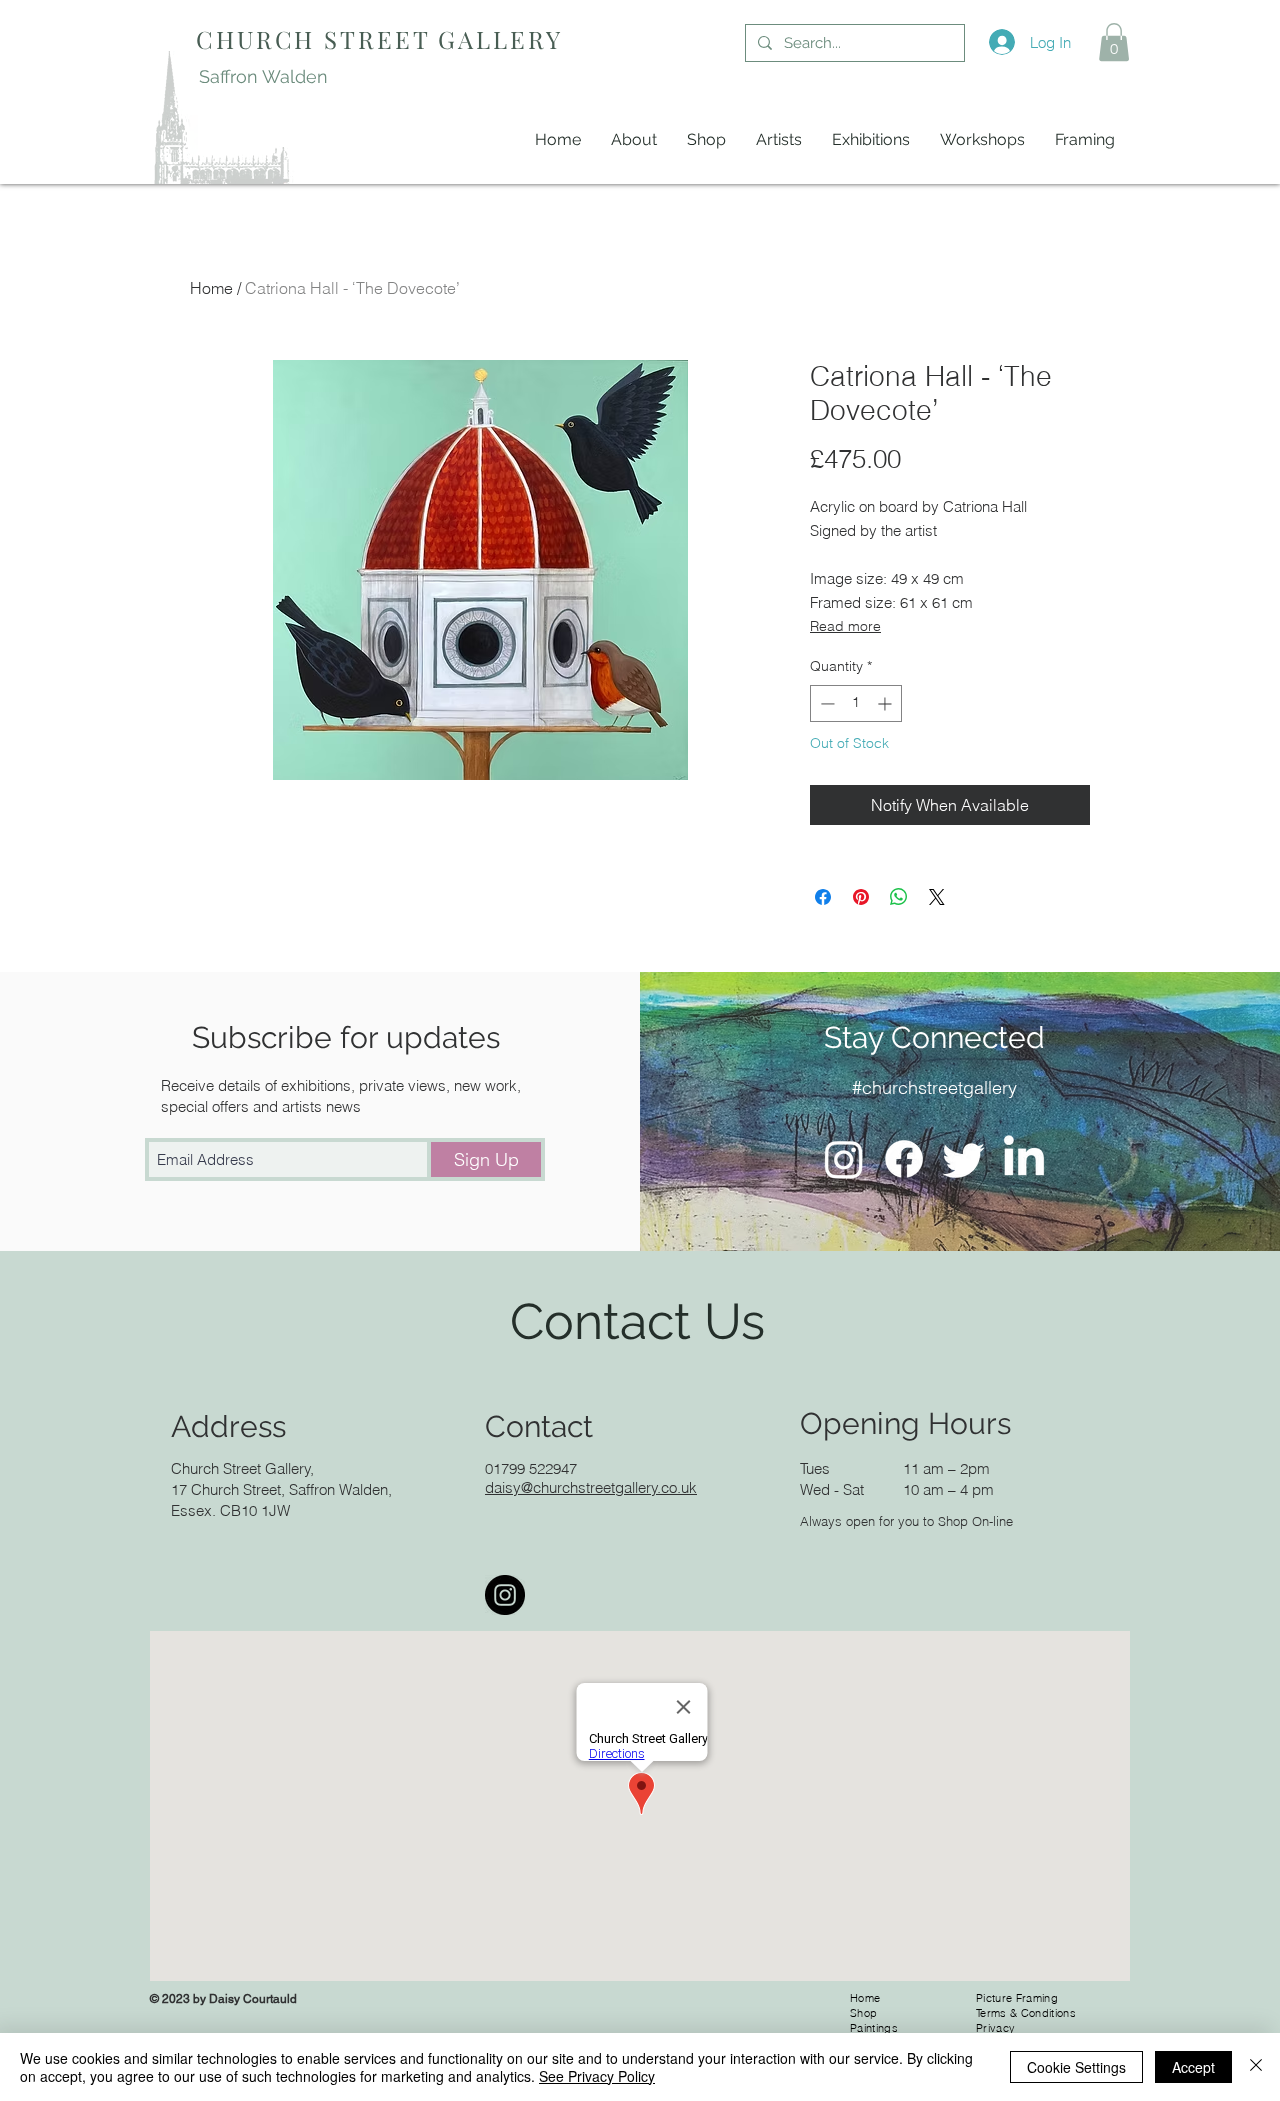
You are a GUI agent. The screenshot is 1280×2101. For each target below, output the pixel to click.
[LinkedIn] (1024, 1159)
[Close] (1256, 2067)
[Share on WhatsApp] (899, 897)
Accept (1193, 2067)
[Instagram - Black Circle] (505, 1595)
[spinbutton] (856, 703)
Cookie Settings (1076, 2067)
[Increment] (886, 703)
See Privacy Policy (597, 2076)
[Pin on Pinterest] (861, 897)
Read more (845, 626)
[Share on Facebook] (823, 897)
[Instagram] (844, 1159)
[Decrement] (825, 703)
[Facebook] (904, 1159)
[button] (1114, 42)
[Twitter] (964, 1159)
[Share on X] (937, 897)
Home (211, 288)
